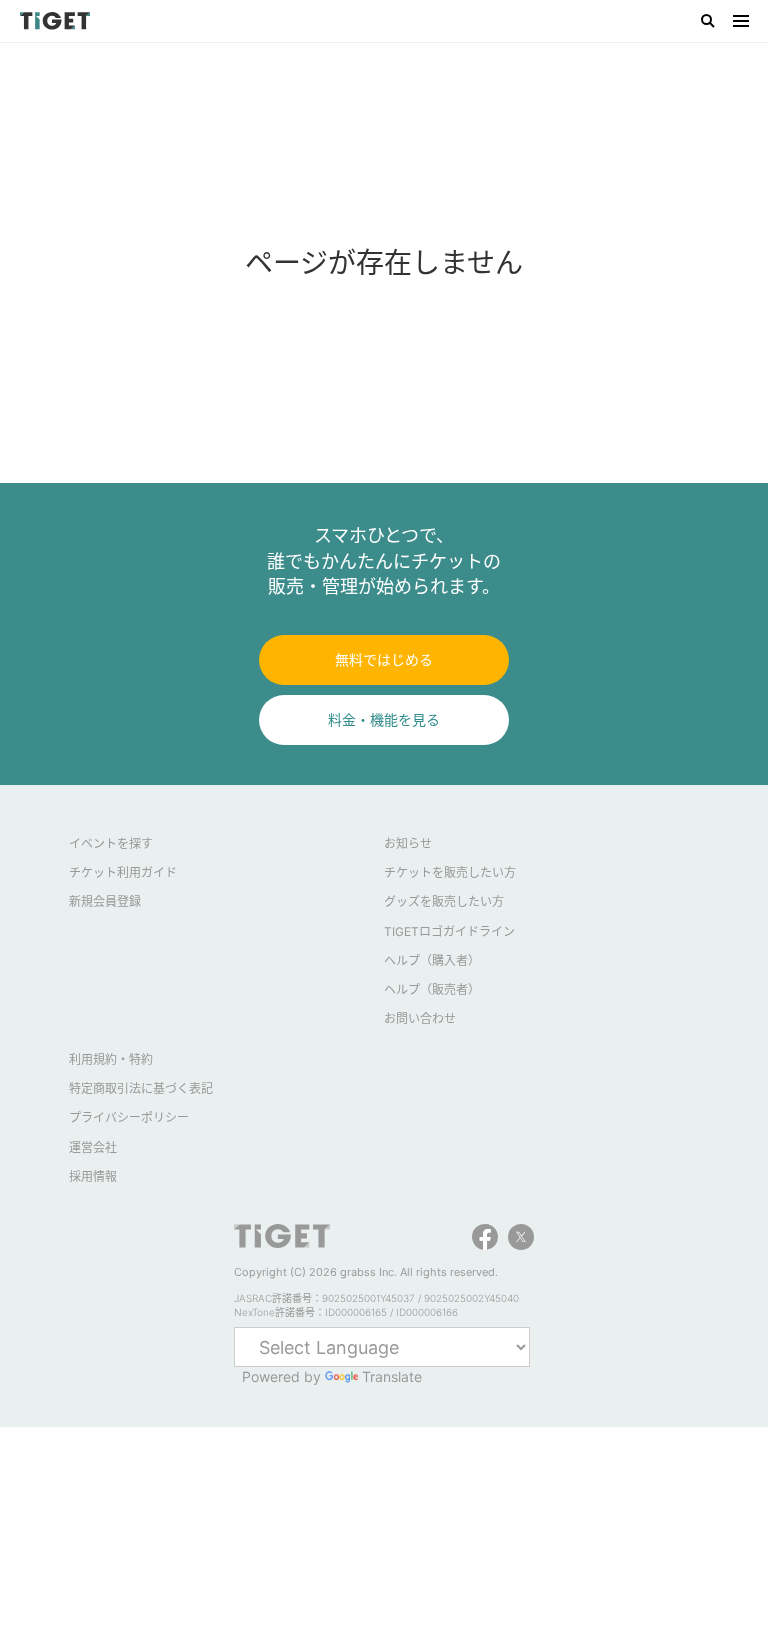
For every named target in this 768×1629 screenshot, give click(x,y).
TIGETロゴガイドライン (449, 931)
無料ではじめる (384, 659)
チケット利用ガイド (123, 872)
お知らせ (408, 843)
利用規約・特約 (111, 1059)
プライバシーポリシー (129, 1117)
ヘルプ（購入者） (432, 960)
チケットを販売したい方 (450, 872)
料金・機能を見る (384, 719)
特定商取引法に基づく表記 (141, 1088)
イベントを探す (111, 843)
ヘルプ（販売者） (432, 989)
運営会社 (93, 1147)
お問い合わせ (420, 1018)
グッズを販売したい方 (444, 901)
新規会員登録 (105, 901)
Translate (392, 1376)
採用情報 (93, 1176)
